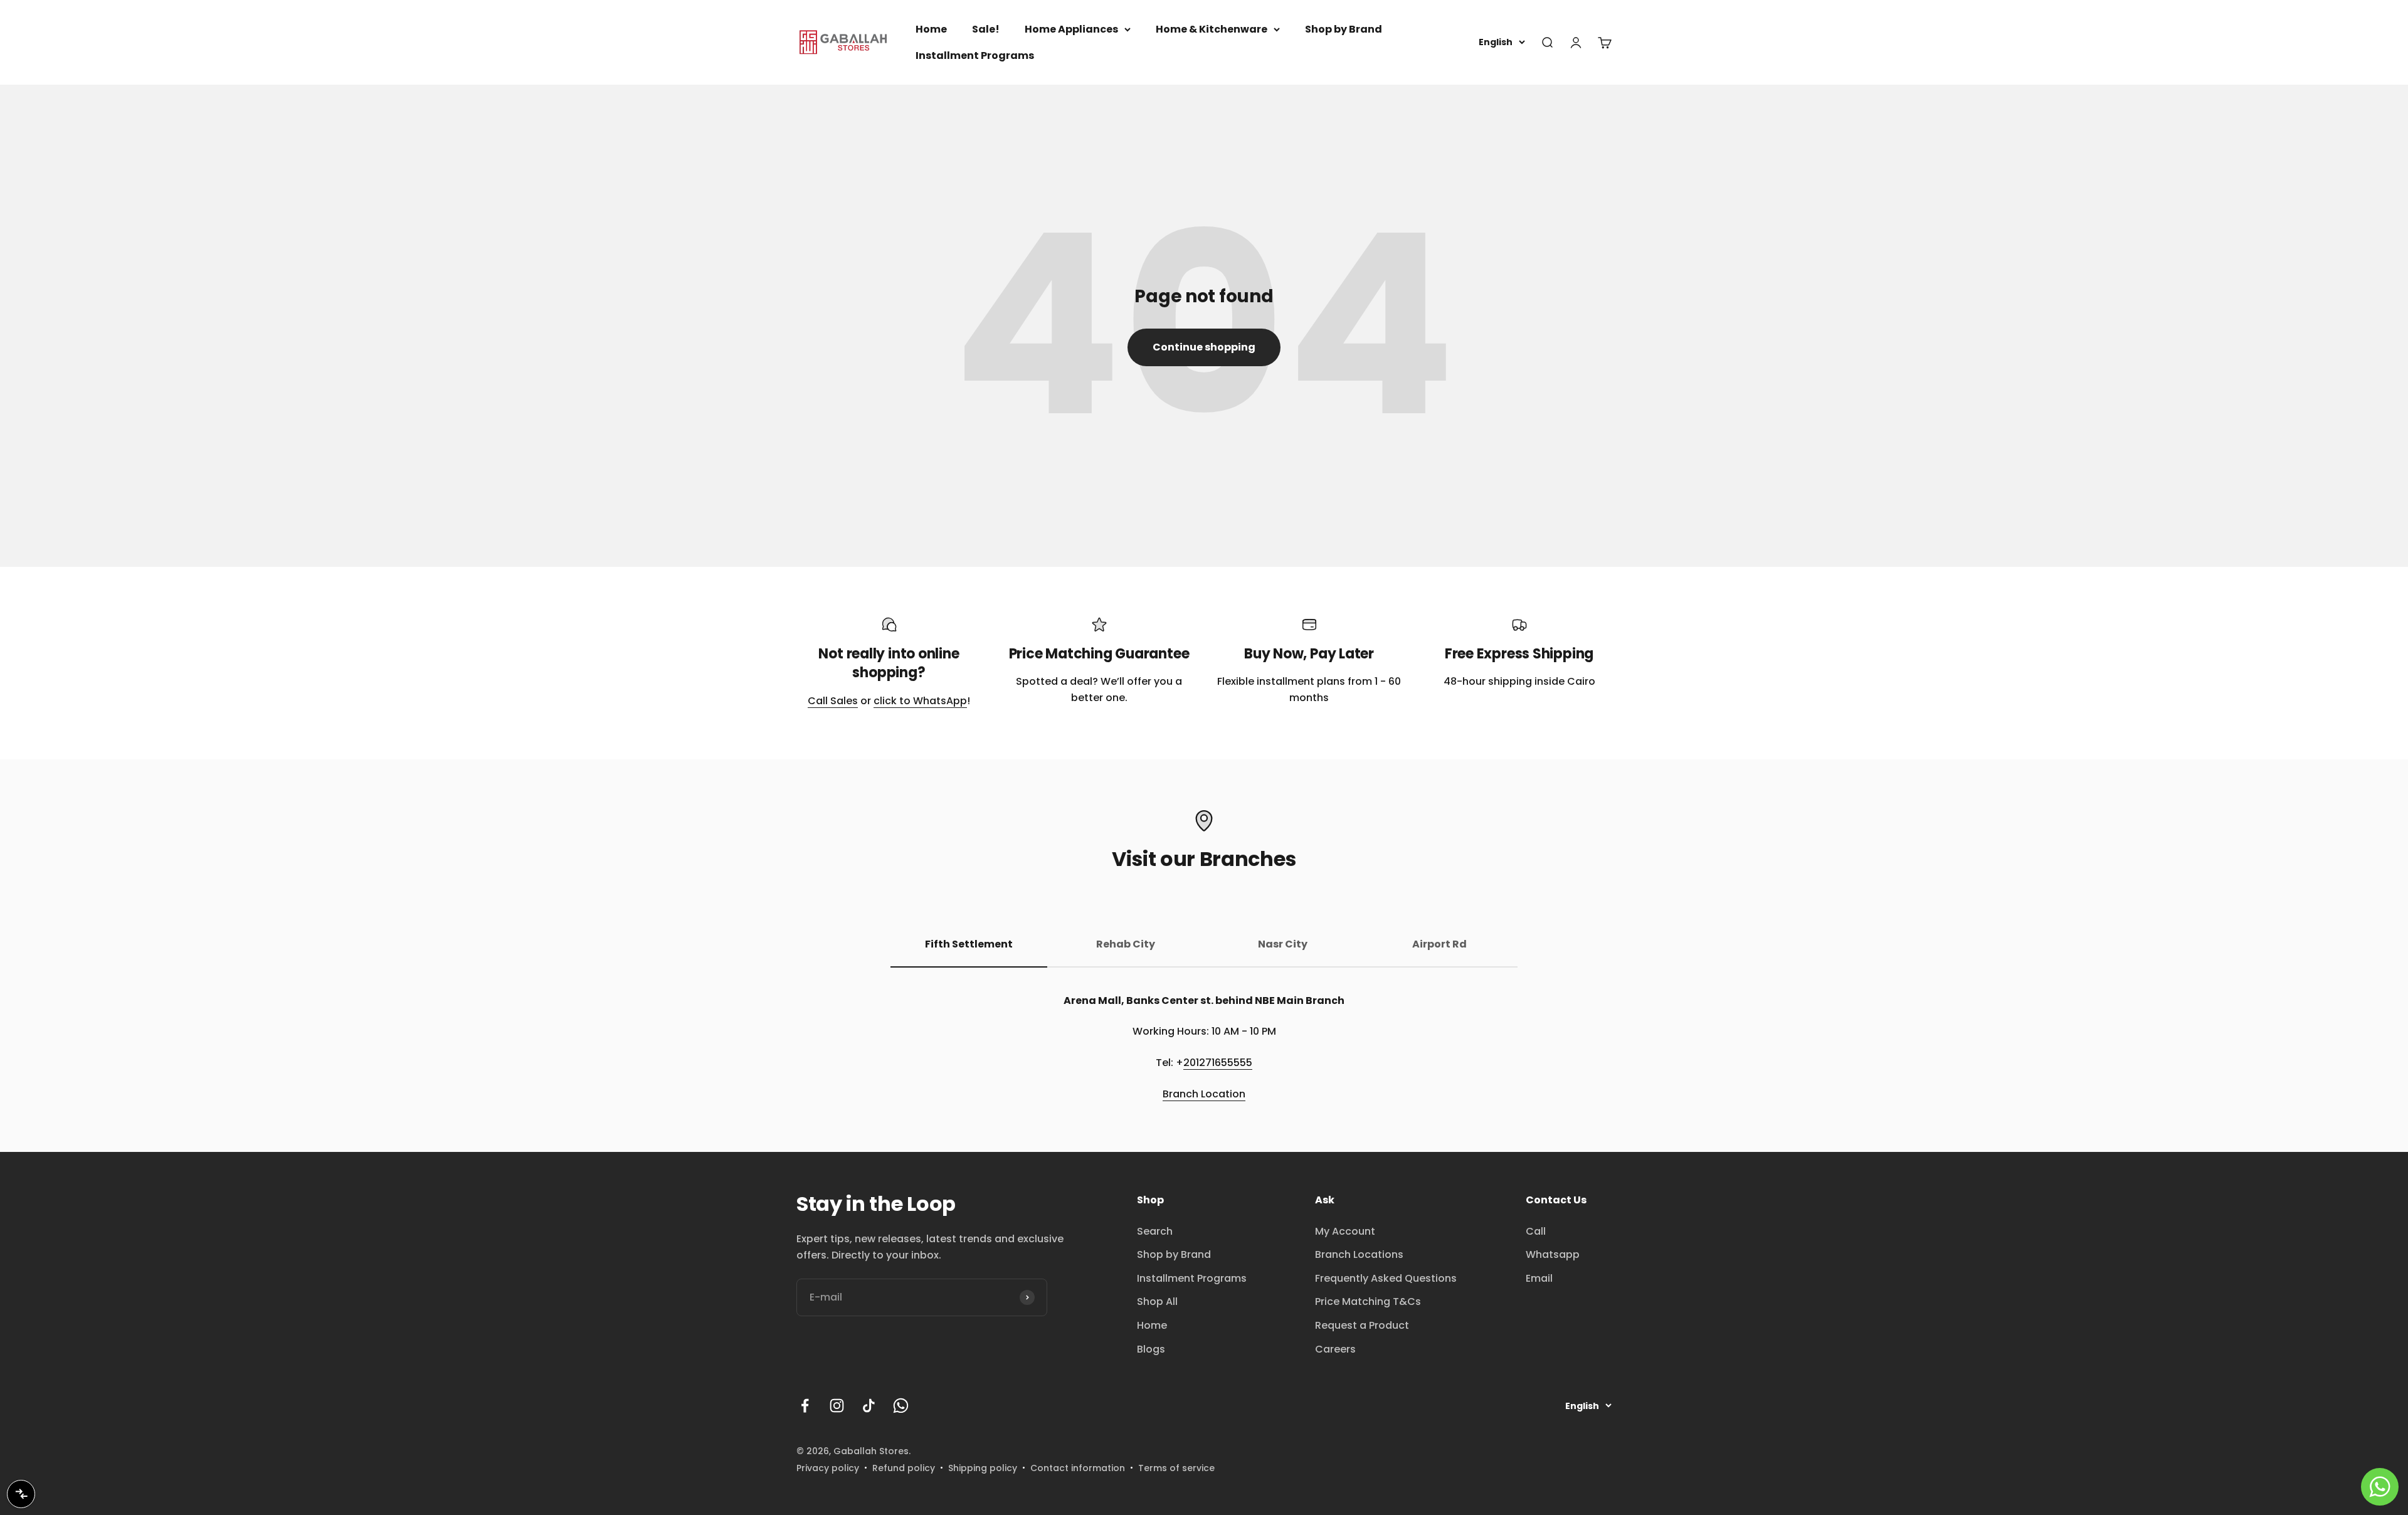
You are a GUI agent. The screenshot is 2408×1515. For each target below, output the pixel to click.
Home (931, 29)
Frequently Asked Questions (1386, 1278)
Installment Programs (975, 55)
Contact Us (1556, 1200)
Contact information (1078, 1468)
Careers (1335, 1349)
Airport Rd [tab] (1439, 944)
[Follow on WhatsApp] (901, 1406)
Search (1155, 1231)
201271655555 (1218, 1063)
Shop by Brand (1344, 29)
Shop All (1157, 1301)
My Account (1345, 1231)
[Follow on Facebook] (805, 1406)
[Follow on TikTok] (869, 1406)
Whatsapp (1553, 1254)
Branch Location (1204, 1094)
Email (1539, 1278)
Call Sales (833, 701)
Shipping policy (983, 1468)
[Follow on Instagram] (837, 1406)
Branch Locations (1359, 1254)
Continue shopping (1204, 347)
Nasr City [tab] (1283, 944)
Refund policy (904, 1468)
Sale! (986, 29)
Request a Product (1362, 1325)
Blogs (1151, 1349)
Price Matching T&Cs (1368, 1301)
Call (1536, 1231)
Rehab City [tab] (1126, 944)
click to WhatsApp (920, 701)
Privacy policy (828, 1468)
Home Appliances (1071, 29)
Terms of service (1176, 1468)
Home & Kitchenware (1212, 29)
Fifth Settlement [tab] (969, 944)
